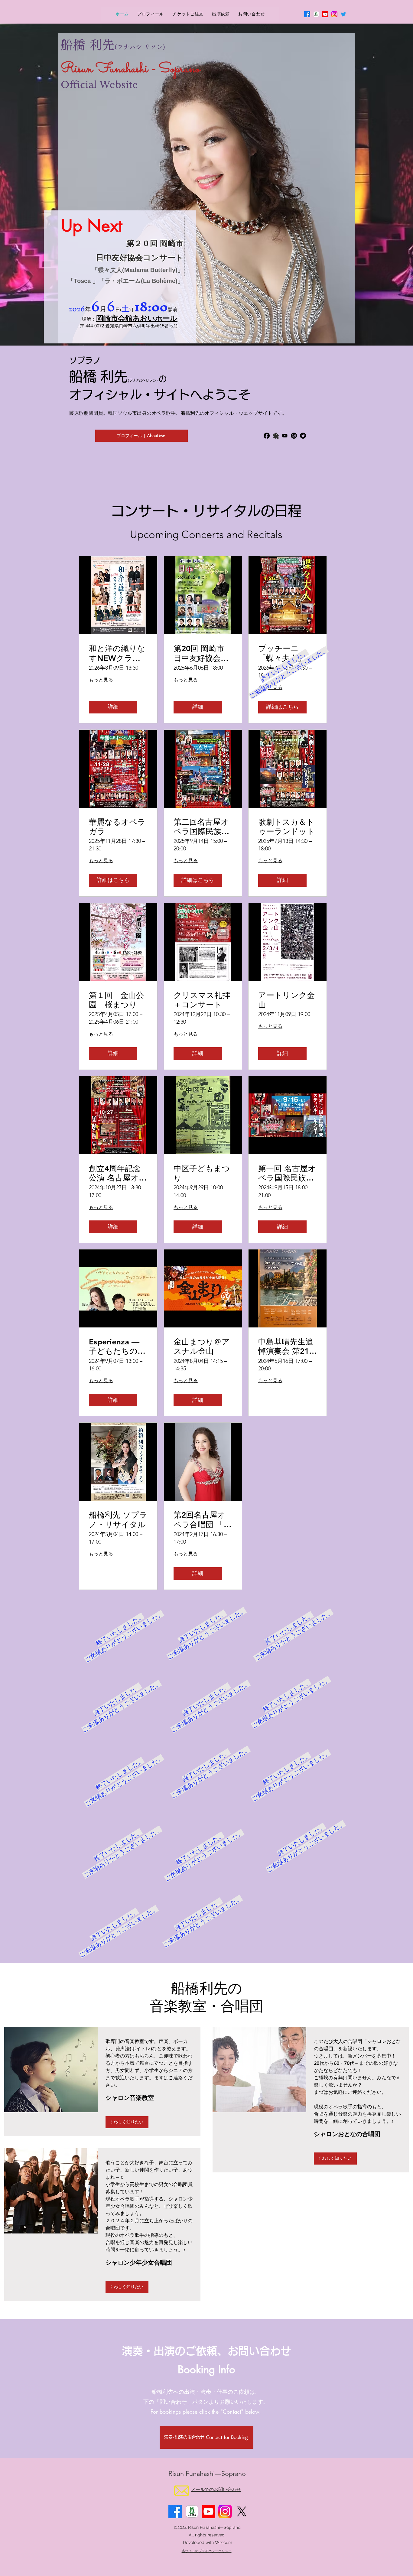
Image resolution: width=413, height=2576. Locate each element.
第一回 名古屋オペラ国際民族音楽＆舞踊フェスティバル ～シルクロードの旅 (287, 1173)
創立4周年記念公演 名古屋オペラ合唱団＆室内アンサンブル (118, 1173)
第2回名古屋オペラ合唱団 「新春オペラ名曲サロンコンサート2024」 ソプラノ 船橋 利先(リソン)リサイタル (203, 1520)
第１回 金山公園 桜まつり (116, 1000)
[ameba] (316, 14)
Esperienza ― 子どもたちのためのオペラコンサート (118, 1346)
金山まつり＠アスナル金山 (202, 1346)
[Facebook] (307, 14)
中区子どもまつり (202, 1173)
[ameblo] (276, 436)
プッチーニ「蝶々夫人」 (282, 653)
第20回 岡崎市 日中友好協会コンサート (201, 653)
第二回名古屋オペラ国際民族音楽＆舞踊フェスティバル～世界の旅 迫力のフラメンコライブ (202, 827)
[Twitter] (343, 14)
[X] (242, 2511)
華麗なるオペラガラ (117, 827)
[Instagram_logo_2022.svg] (334, 14)
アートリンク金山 (286, 1000)
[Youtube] (325, 14)
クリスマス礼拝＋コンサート (202, 1000)
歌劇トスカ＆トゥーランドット (287, 827)
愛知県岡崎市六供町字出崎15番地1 (141, 326)
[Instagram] (294, 436)
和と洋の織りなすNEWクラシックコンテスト (117, 653)
